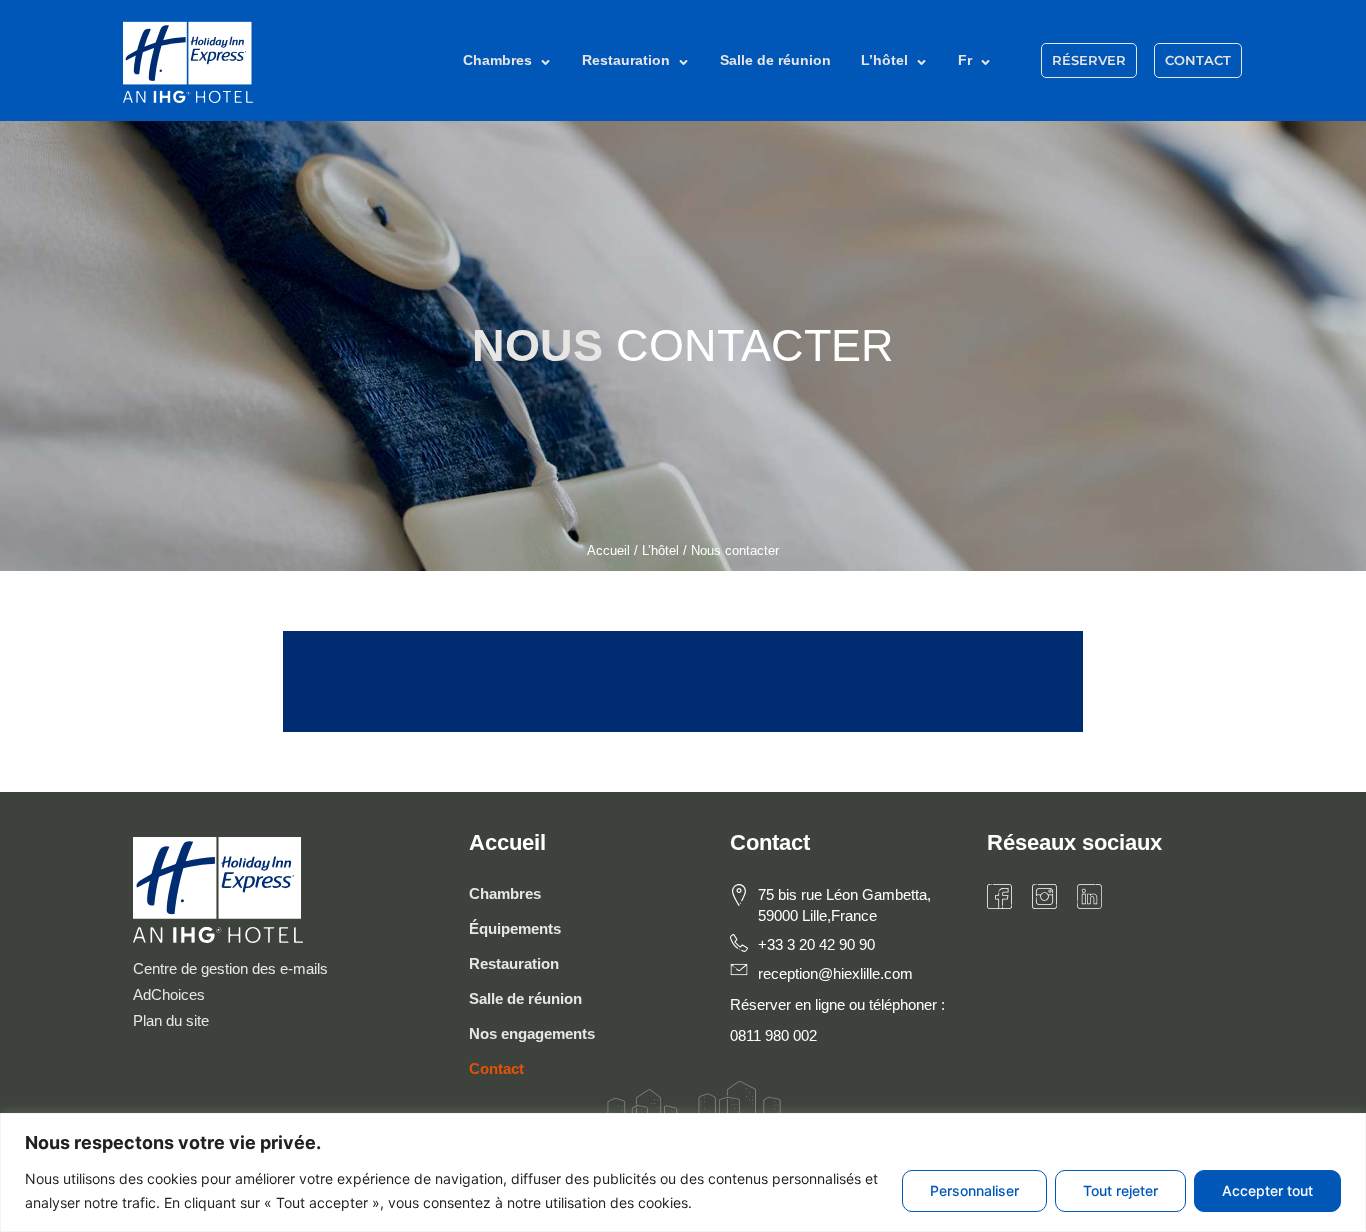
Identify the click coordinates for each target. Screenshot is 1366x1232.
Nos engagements (532, 1033)
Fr (965, 60)
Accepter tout (1267, 1190)
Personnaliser (974, 1190)
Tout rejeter (1120, 1190)
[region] (683, 1172)
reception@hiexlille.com (835, 973)
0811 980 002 (773, 1035)
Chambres (497, 60)
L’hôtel (884, 60)
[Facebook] (999, 896)
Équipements (515, 928)
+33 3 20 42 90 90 (816, 944)
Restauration (626, 60)
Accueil (608, 550)
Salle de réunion (775, 60)
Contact (496, 1068)
